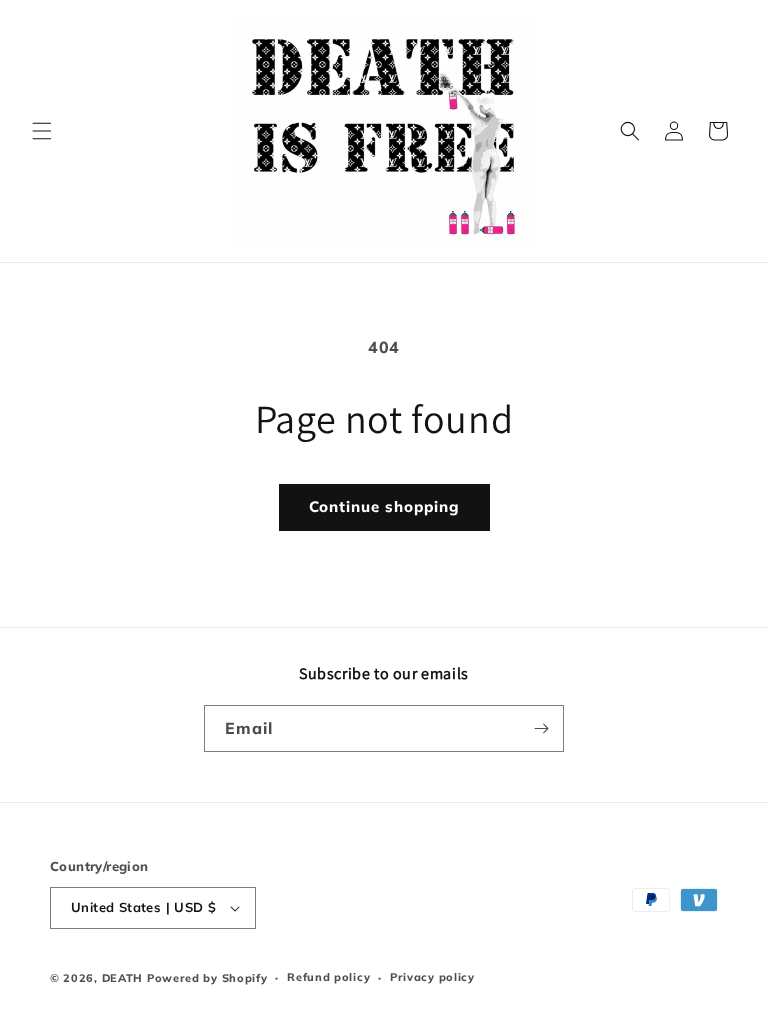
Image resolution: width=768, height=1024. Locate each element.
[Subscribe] (541, 728)
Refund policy (328, 977)
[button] (42, 131)
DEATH (124, 978)
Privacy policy (432, 977)
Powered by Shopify (207, 978)
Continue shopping (384, 506)
